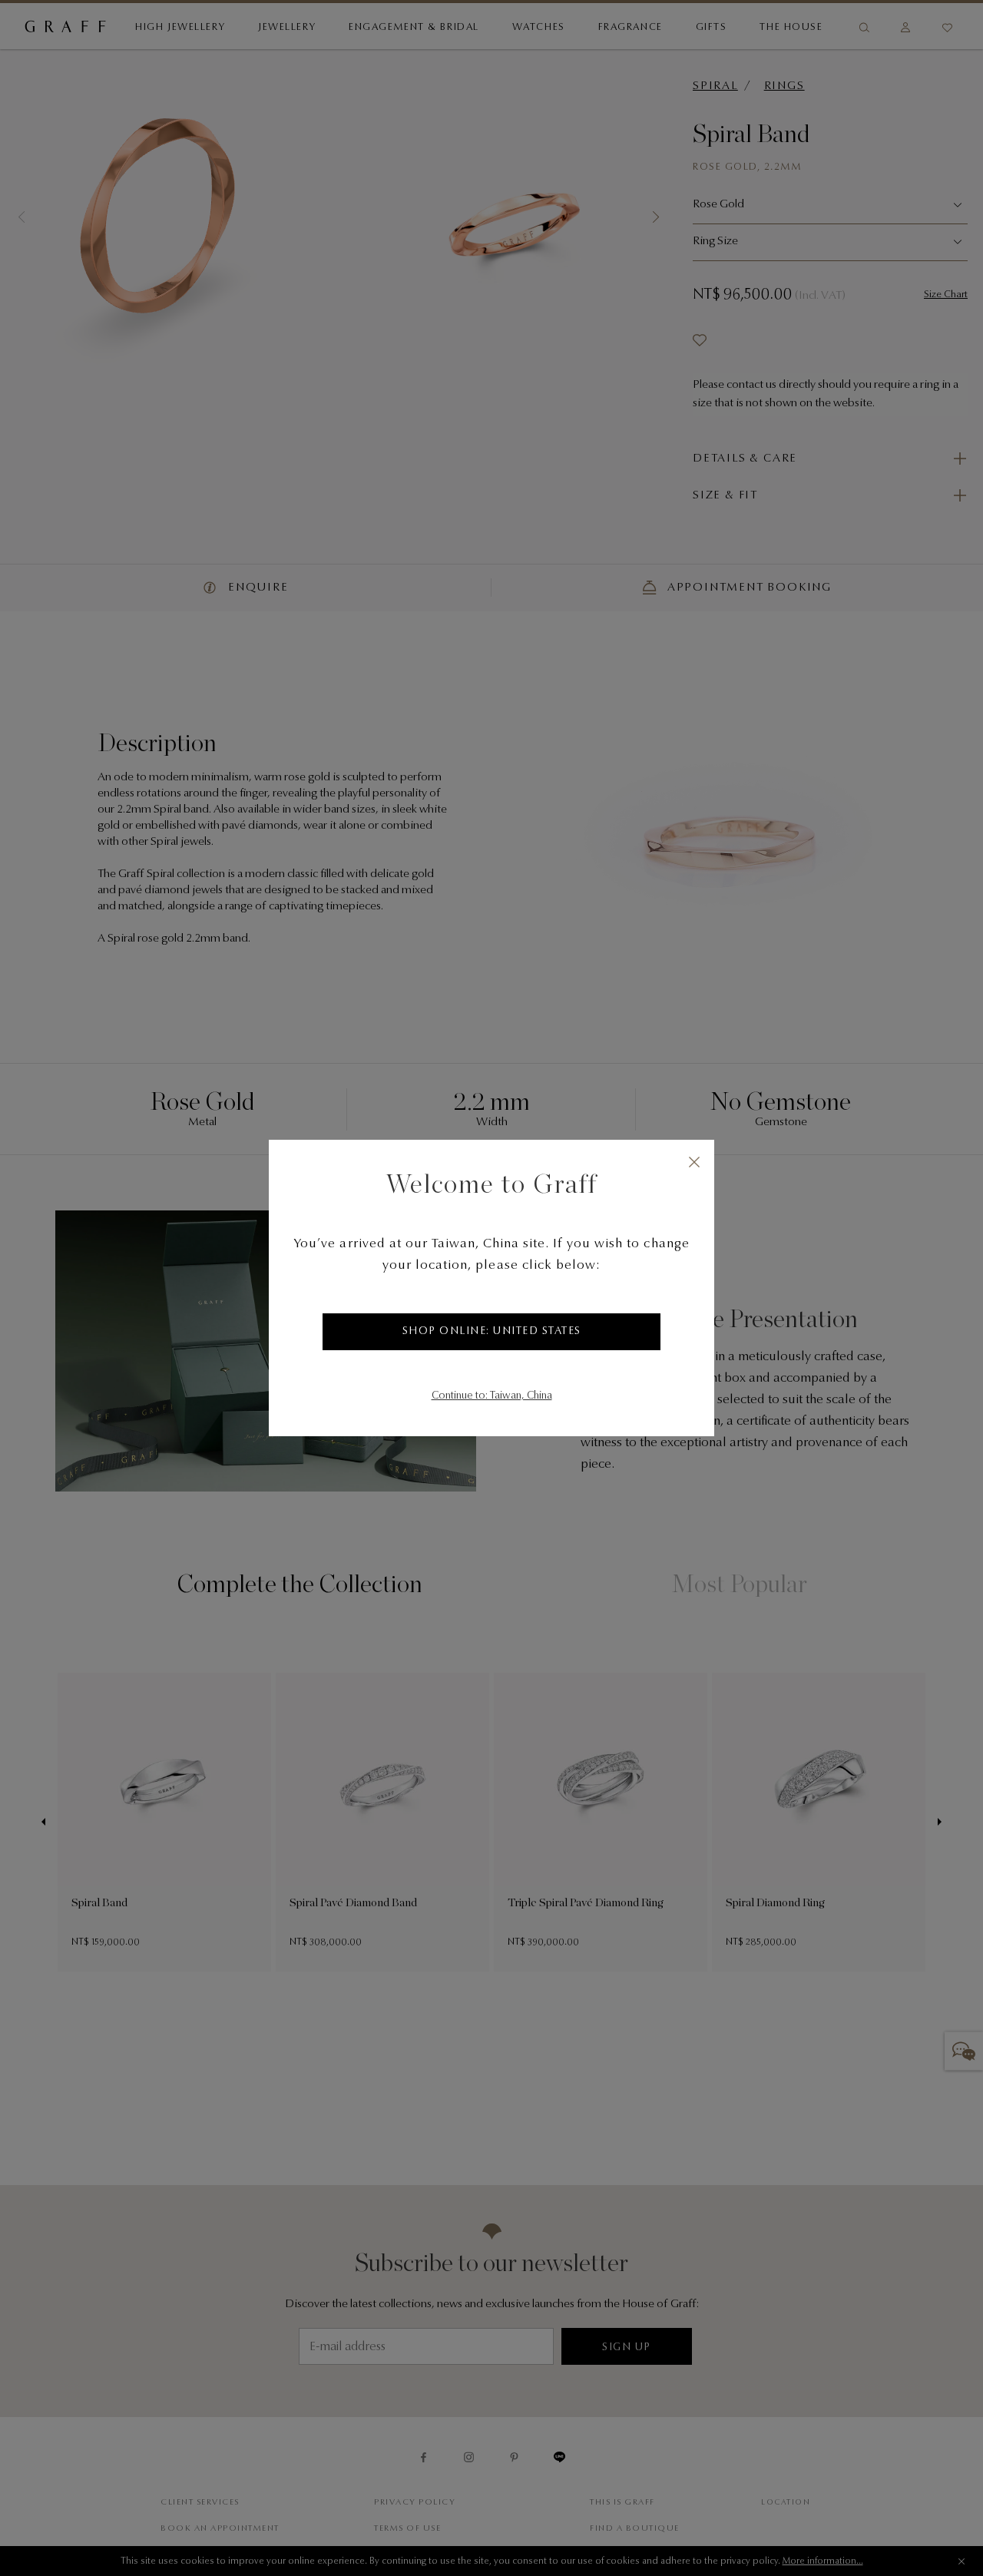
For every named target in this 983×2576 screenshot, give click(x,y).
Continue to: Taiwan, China (492, 1396)
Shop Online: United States (492, 1332)
